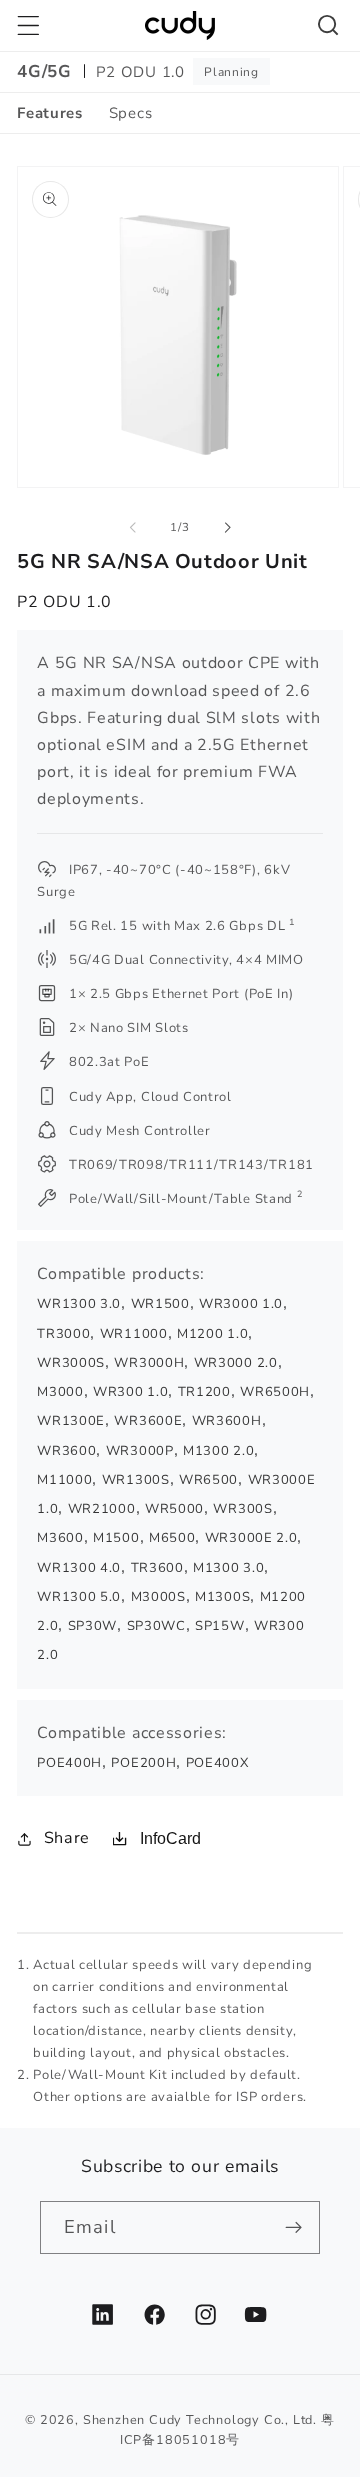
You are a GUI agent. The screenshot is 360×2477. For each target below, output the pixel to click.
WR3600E (148, 1421)
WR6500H (275, 1392)
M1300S (222, 1597)
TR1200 (204, 1392)
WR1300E (71, 1421)
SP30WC (156, 1626)
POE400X (217, 1763)
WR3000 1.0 (241, 1304)
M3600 (60, 1538)
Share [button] (67, 1838)
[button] (28, 25)
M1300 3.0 (228, 1568)
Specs (130, 113)
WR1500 (160, 1304)
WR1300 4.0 (79, 1568)
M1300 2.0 (218, 1451)
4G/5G (44, 72)
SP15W (219, 1626)
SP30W (92, 1626)
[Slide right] (227, 527)
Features (50, 113)
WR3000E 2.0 (251, 1538)
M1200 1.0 (212, 1334)
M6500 (172, 1538)
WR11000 (134, 1334)
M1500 (116, 1538)
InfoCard (170, 1838)
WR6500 (208, 1480)
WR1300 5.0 (79, 1597)
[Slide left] (133, 527)
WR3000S (71, 1363)
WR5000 (174, 1509)
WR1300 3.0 (79, 1304)
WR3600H (227, 1421)
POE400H (69, 1763)
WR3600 (66, 1451)
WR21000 (102, 1509)
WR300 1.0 (130, 1392)
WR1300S (136, 1480)
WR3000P (140, 1451)
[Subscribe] (293, 2228)
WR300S (242, 1509)
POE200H (143, 1763)
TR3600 (157, 1568)
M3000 (60, 1392)
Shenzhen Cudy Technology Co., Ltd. (200, 2419)
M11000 (64, 1480)
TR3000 (63, 1334)
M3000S (158, 1597)
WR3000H (149, 1363)
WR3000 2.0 (236, 1363)
